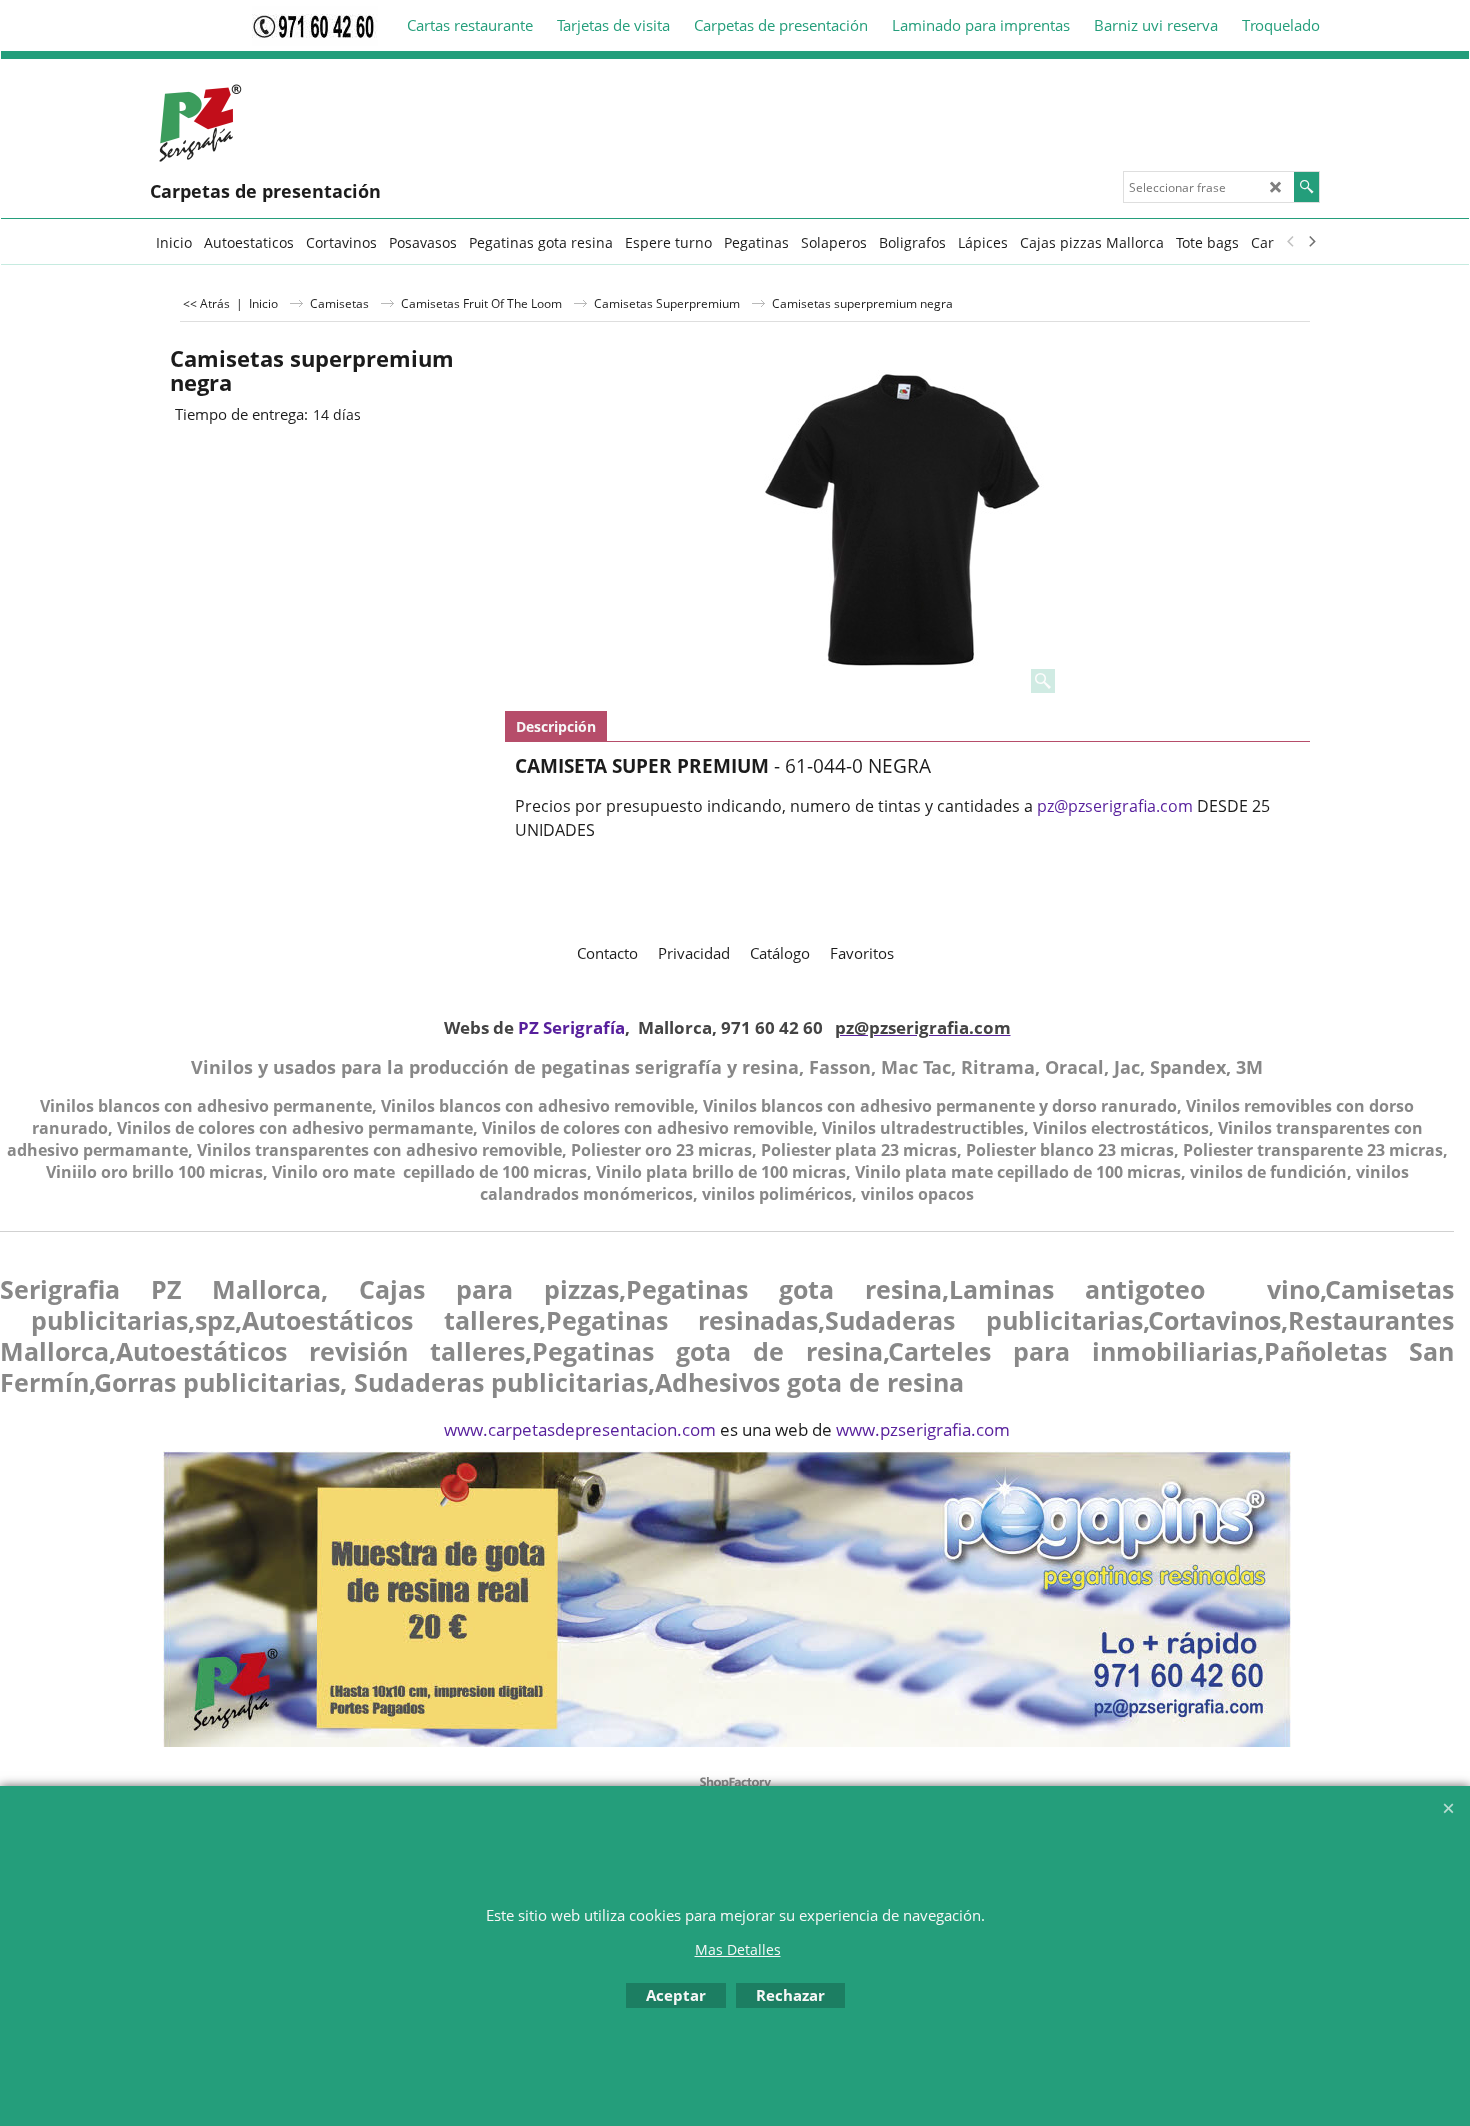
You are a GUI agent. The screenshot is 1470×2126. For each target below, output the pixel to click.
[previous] (1291, 242)
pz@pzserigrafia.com (1115, 806)
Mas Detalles (738, 1949)
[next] (1311, 242)
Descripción (556, 726)
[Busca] (1306, 187)
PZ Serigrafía (571, 1027)
